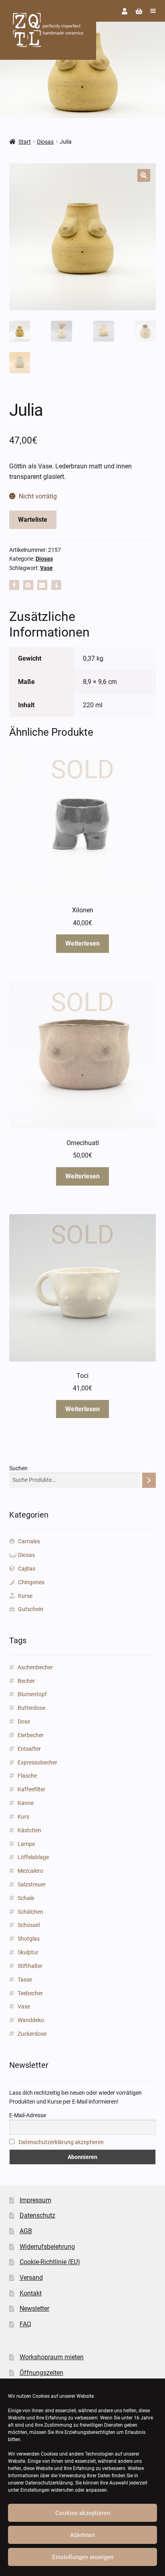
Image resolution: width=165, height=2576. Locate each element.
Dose (24, 1721)
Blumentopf (32, 1694)
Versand (31, 2278)
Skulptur (28, 1952)
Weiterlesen (82, 943)
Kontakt (31, 2293)
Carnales (29, 1541)
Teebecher (30, 1993)
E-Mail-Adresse (28, 2115)
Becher (26, 1681)
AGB (26, 2231)
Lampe (26, 1844)
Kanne (26, 1803)
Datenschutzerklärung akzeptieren (61, 2142)
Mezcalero (30, 1871)
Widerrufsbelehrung (47, 2247)
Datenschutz (37, 2215)
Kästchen (29, 1830)
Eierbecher (31, 1735)
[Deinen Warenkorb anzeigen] (139, 11)
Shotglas (29, 1939)
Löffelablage (33, 1857)
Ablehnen (82, 2535)
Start (25, 142)
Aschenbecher (35, 1667)
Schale (26, 1898)
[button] (144, 175)
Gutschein (31, 1609)
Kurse (25, 1596)
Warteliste (33, 520)
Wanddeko (31, 2020)
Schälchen (30, 1912)
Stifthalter (30, 1966)
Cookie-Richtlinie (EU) (50, 2262)
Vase (46, 568)
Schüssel (29, 1925)
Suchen (18, 1468)
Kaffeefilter (31, 1789)
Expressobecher (37, 1762)
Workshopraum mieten (52, 2357)
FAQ (25, 2324)
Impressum (35, 2200)
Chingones (31, 1582)
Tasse (25, 1980)
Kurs (23, 1817)
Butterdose (31, 1708)
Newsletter (34, 2308)
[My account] (125, 11)
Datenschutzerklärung (49, 2483)
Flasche (27, 1776)
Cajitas (27, 1569)
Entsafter (29, 1749)
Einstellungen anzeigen (83, 2557)
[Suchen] (149, 1480)
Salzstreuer (32, 1884)
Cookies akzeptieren (83, 2513)
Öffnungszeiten (41, 2373)
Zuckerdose (32, 2034)
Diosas (45, 142)
